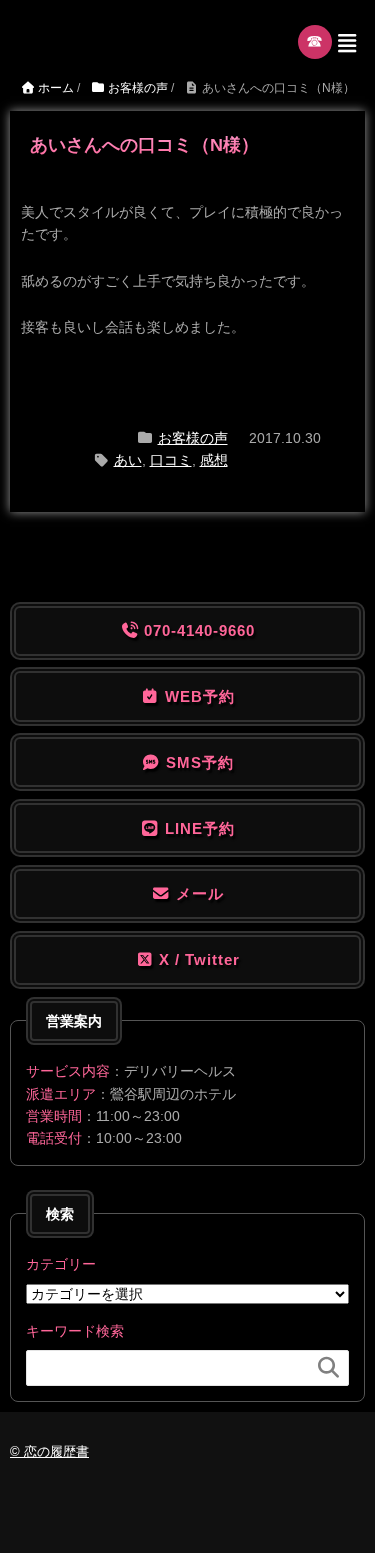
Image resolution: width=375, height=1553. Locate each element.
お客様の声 (193, 438)
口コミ (171, 460)
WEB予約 (197, 696)
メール (197, 893)
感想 (214, 460)
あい (128, 460)
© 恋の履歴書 (49, 1451)
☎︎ (315, 41)
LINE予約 (197, 828)
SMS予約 (197, 762)
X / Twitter (197, 959)
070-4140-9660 (197, 630)
